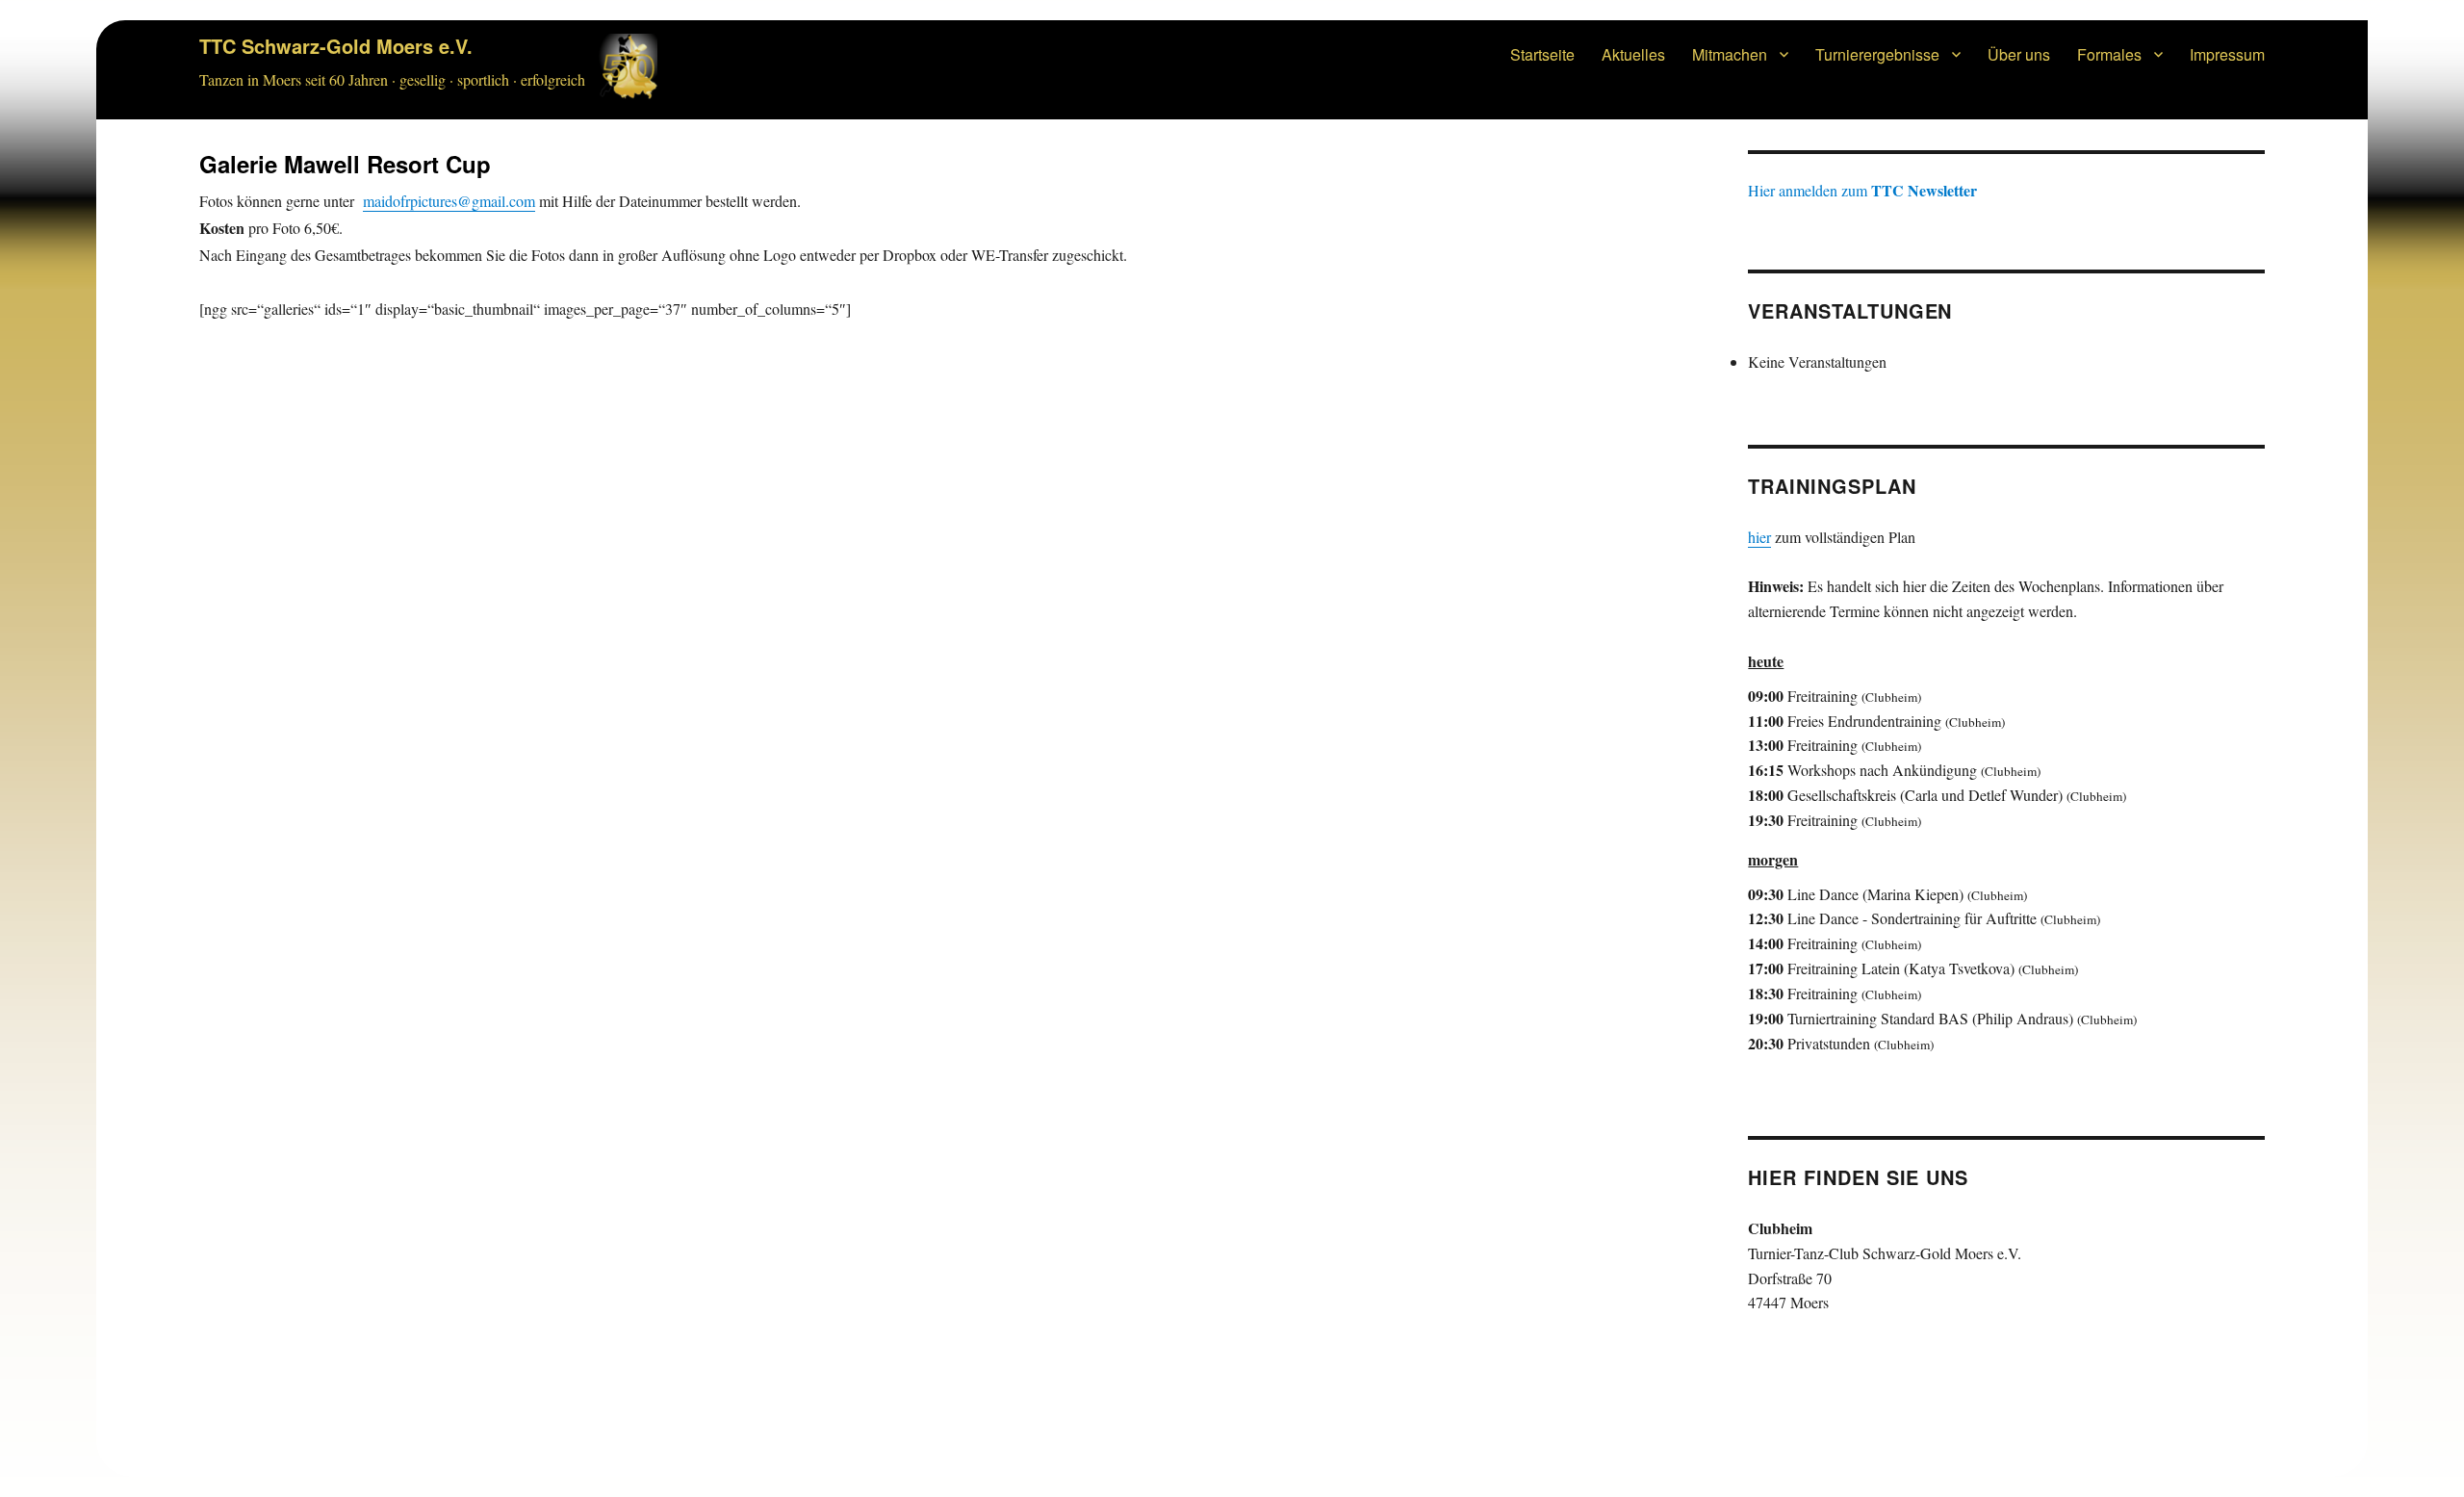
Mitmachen (1730, 54)
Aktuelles (1633, 54)
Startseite (1542, 54)
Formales (2109, 54)
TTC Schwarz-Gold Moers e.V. (336, 46)
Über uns (2019, 54)
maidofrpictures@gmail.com (449, 201)
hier (1759, 537)
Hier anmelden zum (1862, 190)
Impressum (2227, 54)
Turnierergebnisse (1877, 54)
